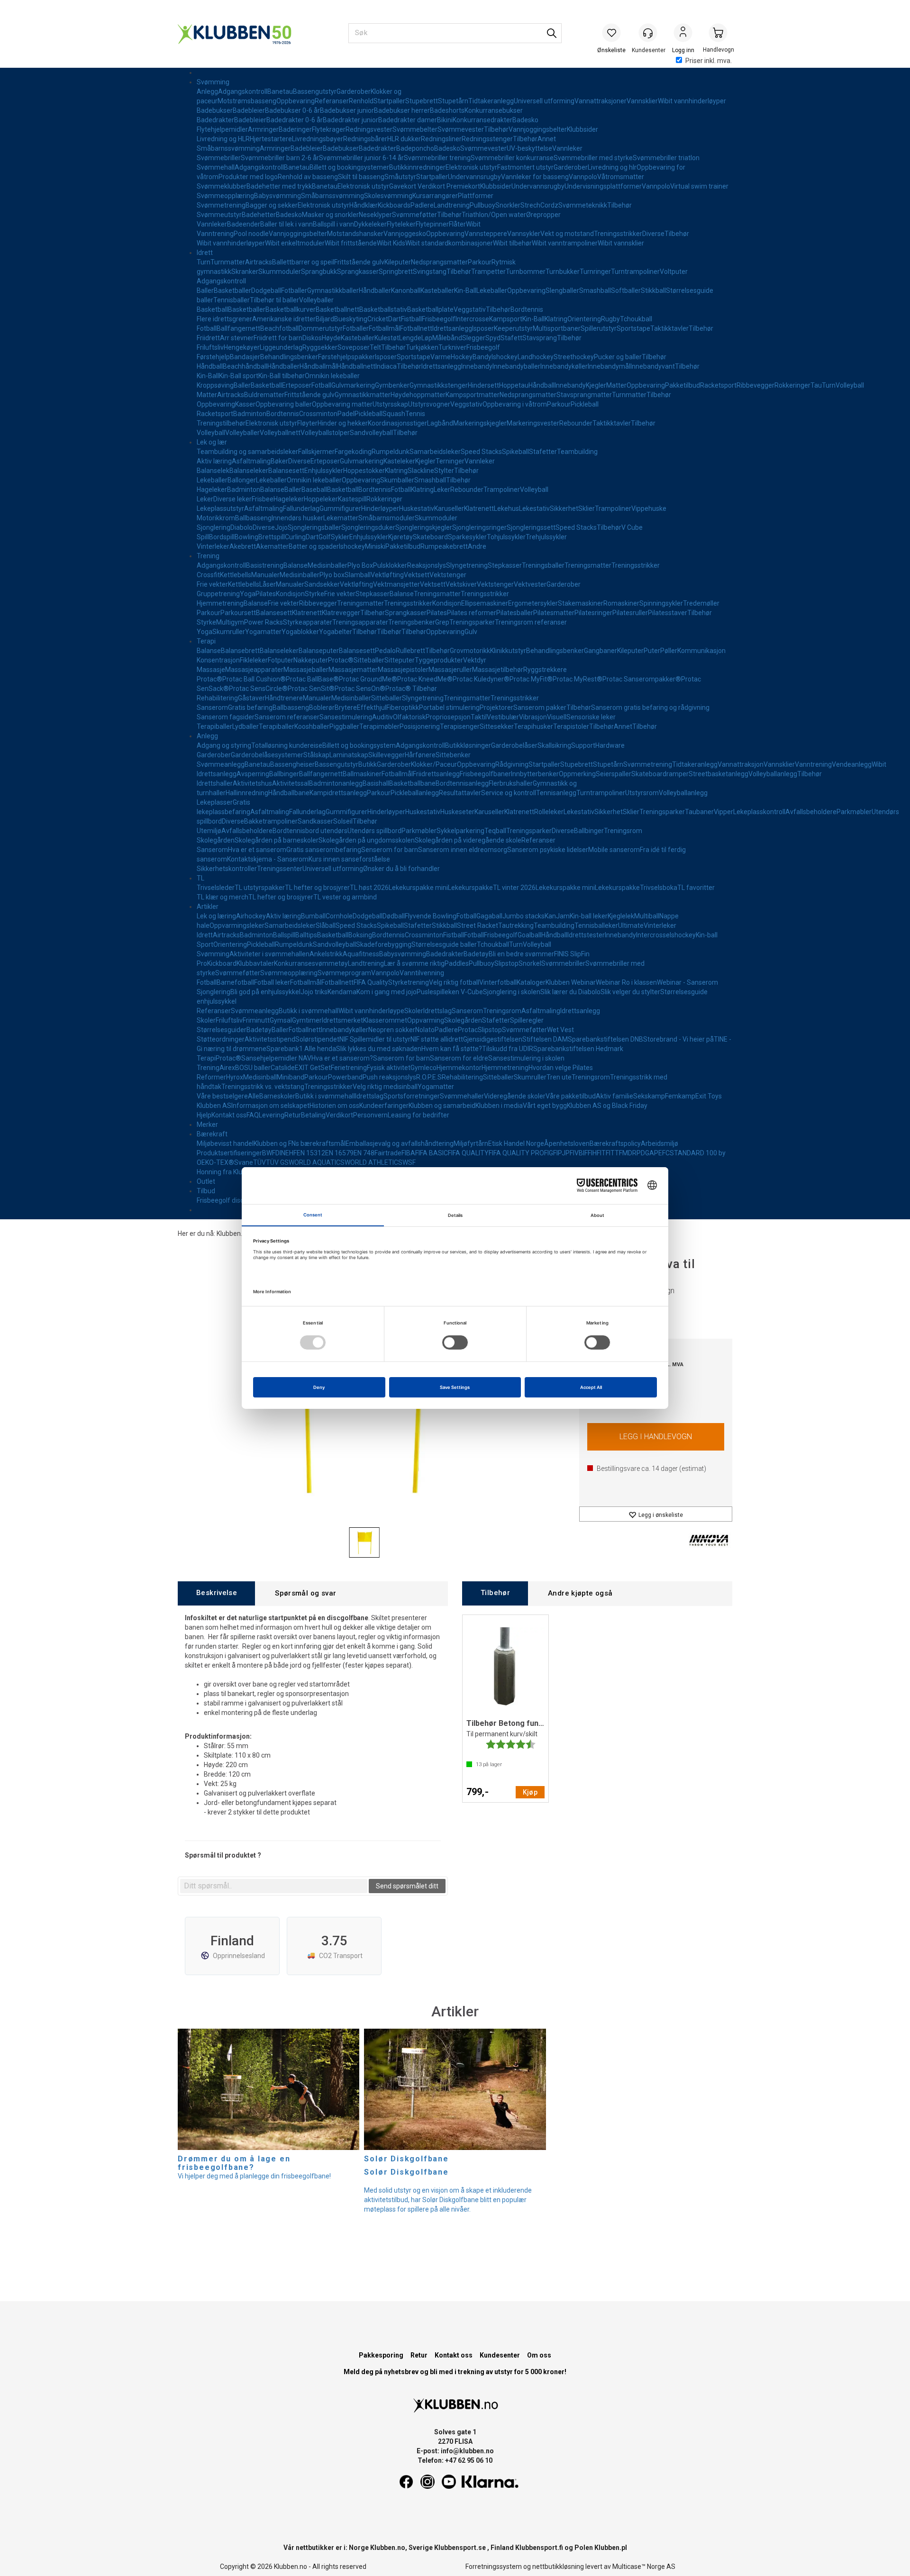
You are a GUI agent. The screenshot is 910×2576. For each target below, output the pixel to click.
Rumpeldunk (391, 452)
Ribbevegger (755, 385)
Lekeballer (492, 290)
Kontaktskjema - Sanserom (268, 859)
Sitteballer (369, 660)
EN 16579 (339, 1153)
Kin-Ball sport (239, 376)
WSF (409, 1162)
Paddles (457, 963)
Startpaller (389, 101)
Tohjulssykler (506, 537)
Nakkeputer (311, 660)
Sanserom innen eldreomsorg (463, 850)
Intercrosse (472, 319)
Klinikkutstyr (508, 651)
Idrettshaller (215, 783)
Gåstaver (251, 698)
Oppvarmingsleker (237, 925)
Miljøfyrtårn (471, 1143)
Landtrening (452, 205)
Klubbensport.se (460, 2548)
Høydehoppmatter (418, 395)
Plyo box (332, 575)
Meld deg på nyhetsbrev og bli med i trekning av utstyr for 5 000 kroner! (455, 2372)
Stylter (444, 471)
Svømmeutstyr (219, 215)
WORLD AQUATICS (317, 1162)
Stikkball (653, 290)
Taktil (479, 717)
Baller (205, 290)
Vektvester (530, 584)
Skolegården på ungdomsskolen (367, 840)
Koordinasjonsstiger (397, 423)
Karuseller (449, 508)
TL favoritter (696, 888)
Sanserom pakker (540, 707)
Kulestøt (387, 338)
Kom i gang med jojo (387, 992)
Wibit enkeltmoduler (295, 243)
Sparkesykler (467, 537)
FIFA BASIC (432, 1153)
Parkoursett (238, 613)
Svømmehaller (462, 1096)
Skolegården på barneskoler (277, 840)
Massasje (211, 670)
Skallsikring (554, 745)
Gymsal (281, 1020)
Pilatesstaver (668, 613)
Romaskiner (621, 603)
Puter (652, 651)
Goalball (529, 935)
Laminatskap (349, 755)
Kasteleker (399, 461)
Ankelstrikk (326, 954)
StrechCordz (539, 205)
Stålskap (316, 755)
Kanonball (406, 290)
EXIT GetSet (313, 1068)
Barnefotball (235, 982)
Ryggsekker (320, 347)
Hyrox (235, 1077)
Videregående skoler (515, 1096)
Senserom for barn (390, 850)
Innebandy (477, 366)
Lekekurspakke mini (418, 888)
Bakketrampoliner (271, 821)
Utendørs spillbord (374, 831)
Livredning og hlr (612, 167)
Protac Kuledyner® (481, 679)
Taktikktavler (669, 328)
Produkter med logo (248, 177)
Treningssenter (280, 869)
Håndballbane (289, 793)
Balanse (272, 490)
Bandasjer (245, 357)
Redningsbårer (365, 139)
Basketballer (232, 290)
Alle (254, 1096)
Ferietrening (349, 1068)
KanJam (557, 916)
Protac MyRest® (578, 679)
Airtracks (259, 262)
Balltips (306, 935)
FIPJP (561, 1153)
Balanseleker (249, 471)
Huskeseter (457, 812)
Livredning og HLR (223, 139)
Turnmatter (228, 262)
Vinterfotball (498, 982)
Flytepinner (432, 224)
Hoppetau (514, 385)
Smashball (595, 290)
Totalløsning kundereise (287, 745)
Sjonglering (214, 527)
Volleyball (850, 385)
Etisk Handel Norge (516, 1143)
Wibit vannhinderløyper (692, 101)
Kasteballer (437, 290)
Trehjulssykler (546, 537)
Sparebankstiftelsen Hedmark (578, 1049)
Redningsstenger (487, 139)
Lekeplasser (215, 802)
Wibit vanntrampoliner (565, 243)
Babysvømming (278, 196)
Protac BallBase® (312, 679)
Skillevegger (387, 755)
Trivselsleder (216, 888)
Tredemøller (701, 603)
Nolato (425, 1030)
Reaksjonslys (427, 565)
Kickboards (394, 205)
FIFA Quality (371, 982)
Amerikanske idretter (284, 319)
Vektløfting (387, 575)
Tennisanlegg (556, 793)
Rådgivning (512, 764)
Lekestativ (534, 508)
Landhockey (536, 357)
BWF (269, 1153)
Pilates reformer (472, 613)
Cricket (378, 319)
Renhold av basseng (308, 177)
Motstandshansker (355, 234)
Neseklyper (375, 215)
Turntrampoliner (635, 272)
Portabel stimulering (449, 707)
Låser (268, 584)
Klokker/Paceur (434, 764)
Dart (395, 319)
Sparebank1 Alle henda (301, 1049)
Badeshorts (447, 110)
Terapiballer (214, 726)
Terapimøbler (379, 726)
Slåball (326, 925)
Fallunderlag (301, 508)
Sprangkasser (358, 272)
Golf (325, 537)
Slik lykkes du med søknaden (379, 1049)
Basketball (212, 309)
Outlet (206, 1181)
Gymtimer (307, 1020)
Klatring (556, 319)
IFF (587, 1153)
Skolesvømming (388, 196)
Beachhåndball (245, 366)
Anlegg (207, 91)
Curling (295, 537)
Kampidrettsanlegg (338, 793)
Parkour (480, 262)
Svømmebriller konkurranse (512, 158)
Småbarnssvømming (228, 148)
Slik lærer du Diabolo (570, 992)
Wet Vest (560, 1030)
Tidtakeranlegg (491, 101)
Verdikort (339, 1115)
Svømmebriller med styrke (593, 158)
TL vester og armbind (345, 897)
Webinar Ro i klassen (626, 982)
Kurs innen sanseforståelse (349, 859)
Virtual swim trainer (699, 186)
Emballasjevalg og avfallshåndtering (400, 1143)
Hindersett (483, 385)
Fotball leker (272, 982)
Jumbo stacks (523, 916)
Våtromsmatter (621, 177)
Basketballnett (337, 309)
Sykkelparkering (460, 831)
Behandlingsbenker (289, 357)
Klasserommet (385, 1020)
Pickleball (585, 404)
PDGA (645, 1153)
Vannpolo (583, 177)
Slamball (358, 575)
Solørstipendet (317, 1039)
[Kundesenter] (648, 33)
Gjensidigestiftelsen (493, 1039)
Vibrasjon (533, 717)
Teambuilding (577, 452)
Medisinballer (328, 565)
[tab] (216, 1593)
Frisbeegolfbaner (485, 774)
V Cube (632, 527)
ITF (605, 1153)
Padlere (422, 205)
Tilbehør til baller (274, 300)
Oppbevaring (296, 101)
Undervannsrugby (474, 177)
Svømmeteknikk (583, 205)
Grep (442, 622)
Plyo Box (360, 565)
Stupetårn (453, 101)
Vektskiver (461, 584)
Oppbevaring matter (342, 404)
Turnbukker (563, 272)
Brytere (346, 707)
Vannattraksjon (741, 764)
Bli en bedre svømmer (521, 954)
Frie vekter (212, 584)
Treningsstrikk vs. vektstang (263, 1087)
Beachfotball (279, 328)
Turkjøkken (422, 347)
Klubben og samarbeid (442, 1106)
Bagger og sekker (272, 205)
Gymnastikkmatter (363, 395)
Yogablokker (300, 632)
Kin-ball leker (589, 916)
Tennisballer (232, 300)
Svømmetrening (221, 205)
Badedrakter (215, 120)
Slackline (421, 471)
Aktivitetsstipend (270, 1039)
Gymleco (423, 1068)
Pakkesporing (381, 2355)
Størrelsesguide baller (444, 944)
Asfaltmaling (251, 461)
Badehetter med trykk (279, 186)
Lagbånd (440, 423)
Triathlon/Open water (494, 215)
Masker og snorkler (330, 215)
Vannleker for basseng (535, 177)
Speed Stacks (481, 452)
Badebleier (249, 110)
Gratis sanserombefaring (324, 850)
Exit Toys (709, 1096)
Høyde (331, 338)
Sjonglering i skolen (512, 992)
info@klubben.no (467, 2451)
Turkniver (452, 347)
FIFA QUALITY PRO (516, 1153)
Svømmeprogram (344, 973)
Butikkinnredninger (417, 167)
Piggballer (344, 726)
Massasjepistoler (403, 670)
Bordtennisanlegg (462, 783)
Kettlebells (236, 575)
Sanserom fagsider (226, 717)
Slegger (474, 338)
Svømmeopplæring (225, 196)
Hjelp (204, 1115)
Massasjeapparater (254, 670)
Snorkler (508, 205)
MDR (629, 1153)
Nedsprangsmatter (439, 262)
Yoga (248, 594)
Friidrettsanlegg (436, 774)
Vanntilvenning (422, 973)
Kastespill (352, 499)
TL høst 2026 (369, 888)
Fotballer (294, 290)
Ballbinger (284, 774)
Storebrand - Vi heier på (678, 1039)
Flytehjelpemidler (222, 129)
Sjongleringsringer (479, 527)
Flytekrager (329, 129)
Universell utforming (544, 101)
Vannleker (567, 148)
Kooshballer (312, 726)
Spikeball (515, 452)
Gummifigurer (340, 508)
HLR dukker (404, 139)
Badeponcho (415, 148)
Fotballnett (416, 328)
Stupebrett (422, 101)
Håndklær (364, 205)
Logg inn (683, 34)
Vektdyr (475, 660)
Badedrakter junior (350, 120)
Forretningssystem (494, 2567)
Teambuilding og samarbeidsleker (247, 452)
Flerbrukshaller (511, 783)
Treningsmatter (588, 565)
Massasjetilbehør (498, 670)
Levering (272, 1115)
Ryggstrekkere (545, 670)
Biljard (325, 319)
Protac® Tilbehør (411, 689)
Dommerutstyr (321, 328)
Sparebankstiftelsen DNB (605, 1039)
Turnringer (595, 272)
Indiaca (386, 366)
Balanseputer (319, 651)
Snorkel (530, 963)
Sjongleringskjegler (424, 527)
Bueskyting (351, 319)
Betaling (313, 1115)
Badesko (525, 120)
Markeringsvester (533, 423)
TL (200, 878)
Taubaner (699, 812)
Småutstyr (400, 177)
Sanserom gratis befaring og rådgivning (650, 707)
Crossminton (318, 414)
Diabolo (241, 527)
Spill (203, 537)
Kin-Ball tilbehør (282, 376)
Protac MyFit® (531, 679)
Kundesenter (500, 2355)
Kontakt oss (229, 1115)
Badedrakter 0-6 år (295, 120)
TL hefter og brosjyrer (317, 888)
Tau (816, 385)
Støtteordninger (221, 1039)
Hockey (462, 357)
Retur (293, 1115)
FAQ (253, 1115)
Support (583, 745)
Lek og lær (212, 442)
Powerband (345, 1077)
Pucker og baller (618, 357)
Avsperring (253, 774)
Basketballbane (412, 783)
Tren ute (559, 1077)
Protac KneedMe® (425, 679)
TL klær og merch (223, 897)
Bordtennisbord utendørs (310, 831)
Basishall (376, 783)
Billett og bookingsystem (359, 745)
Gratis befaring (250, 707)
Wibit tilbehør (512, 243)
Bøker (279, 461)
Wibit (473, 224)
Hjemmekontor (459, 1068)
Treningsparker (472, 622)
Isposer (483, 328)
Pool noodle (251, 234)
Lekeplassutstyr (220, 508)
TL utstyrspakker (260, 888)
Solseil (343, 821)
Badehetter (259, 215)
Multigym (230, 622)
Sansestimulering (346, 717)
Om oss (539, 2355)
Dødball (394, 916)
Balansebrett (240, 651)
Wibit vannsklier (621, 243)
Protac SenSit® (311, 689)
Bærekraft (212, 1134)
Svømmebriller (219, 158)
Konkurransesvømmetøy (311, 963)
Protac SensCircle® (258, 689)
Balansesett (286, 471)
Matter (616, 385)
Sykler (340, 537)
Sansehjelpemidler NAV (276, 1058)
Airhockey (251, 916)
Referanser (332, 101)
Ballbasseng (253, 518)
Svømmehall (216, 167)
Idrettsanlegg (452, 328)
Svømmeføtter (414, 215)
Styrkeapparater (308, 622)
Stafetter (543, 452)
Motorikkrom (216, 518)
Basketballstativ (383, 309)
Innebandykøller (564, 366)
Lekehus (506, 508)
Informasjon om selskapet (270, 1106)
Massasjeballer (306, 670)
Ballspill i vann (333, 224)
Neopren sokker (392, 1030)
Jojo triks (314, 992)
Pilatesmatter (554, 613)
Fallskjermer (316, 452)
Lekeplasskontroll (759, 812)
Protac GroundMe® (368, 679)
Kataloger (531, 982)
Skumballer (397, 480)
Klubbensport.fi (539, 2548)
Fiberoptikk (403, 707)
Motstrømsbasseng (247, 101)
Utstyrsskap (390, 404)
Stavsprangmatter (584, 395)
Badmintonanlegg (336, 783)
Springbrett (396, 272)
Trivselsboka (659, 888)
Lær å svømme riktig (414, 963)
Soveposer (354, 347)
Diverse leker (232, 499)
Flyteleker (401, 224)
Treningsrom (623, 831)
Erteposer (297, 385)
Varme (441, 357)
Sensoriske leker (591, 717)
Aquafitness (361, 954)
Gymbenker (392, 385)
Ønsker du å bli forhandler (401, 869)
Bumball (313, 916)
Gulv (471, 632)
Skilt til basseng (361, 177)
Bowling (246, 537)
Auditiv (382, 717)
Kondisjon (290, 594)
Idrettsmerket (342, 1020)
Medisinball (260, 1077)
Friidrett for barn (278, 338)
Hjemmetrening (220, 603)
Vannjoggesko (405, 234)
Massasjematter (353, 670)
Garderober (354, 91)
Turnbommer (526, 272)
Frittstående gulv (359, 262)
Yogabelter (336, 632)
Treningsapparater (360, 622)
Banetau (280, 91)
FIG (549, 1153)
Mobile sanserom (614, 850)
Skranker (245, 272)
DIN (280, 1153)
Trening (208, 556)
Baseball (314, 490)
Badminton (250, 414)
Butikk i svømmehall (309, 1011)
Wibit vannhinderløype (371, 1011)
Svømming (213, 82)
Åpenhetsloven (567, 1143)
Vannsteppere (486, 234)
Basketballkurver (291, 309)
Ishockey (505, 357)
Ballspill (284, 935)
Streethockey (574, 357)
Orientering (584, 319)
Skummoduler (280, 272)
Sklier (587, 508)
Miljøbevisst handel (225, 1143)
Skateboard (430, 537)
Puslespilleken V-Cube (450, 992)
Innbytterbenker (535, 774)
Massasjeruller (450, 670)
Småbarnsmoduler (387, 518)
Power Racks (264, 622)
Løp (427, 338)
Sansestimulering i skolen (526, 1058)
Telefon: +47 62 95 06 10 (455, 2460)
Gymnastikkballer (333, 290)
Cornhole (339, 916)
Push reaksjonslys (389, 1077)
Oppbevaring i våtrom (515, 404)
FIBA (408, 1153)
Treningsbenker (412, 622)
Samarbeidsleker (435, 452)
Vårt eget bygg (545, 1106)
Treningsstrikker (618, 234)
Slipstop (506, 963)
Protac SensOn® (360, 689)
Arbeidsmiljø (660, 1143)
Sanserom (212, 707)
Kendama (342, 992)
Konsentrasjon (218, 660)
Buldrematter (264, 395)
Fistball (411, 319)
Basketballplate (430, 309)
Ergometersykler (533, 603)
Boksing (360, 935)
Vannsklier (642, 101)
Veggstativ (470, 309)
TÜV (259, 1162)
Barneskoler (277, 1096)
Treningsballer (543, 565)
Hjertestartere (271, 139)
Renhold (361, 101)
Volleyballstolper (325, 433)
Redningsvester (369, 129)
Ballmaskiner (362, 774)
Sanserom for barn (401, 1058)
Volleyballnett (280, 433)
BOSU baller (253, 1068)
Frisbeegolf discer (223, 1200)
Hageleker (212, 490)
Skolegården (216, 840)
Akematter (272, 546)
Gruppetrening (218, 594)
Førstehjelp (213, 357)
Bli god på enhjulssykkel (265, 992)
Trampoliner (502, 490)
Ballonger (242, 480)
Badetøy (476, 954)
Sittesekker (497, 726)
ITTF (616, 1153)
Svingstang (430, 272)
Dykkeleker (370, 224)
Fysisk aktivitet (389, 1068)
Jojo (281, 527)
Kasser (245, 404)
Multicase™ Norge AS (644, 2567)
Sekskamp (649, 1096)
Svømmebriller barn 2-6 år (280, 158)
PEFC (662, 1153)
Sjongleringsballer (314, 527)
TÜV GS (277, 1162)
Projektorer (496, 707)
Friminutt (256, 1020)
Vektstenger (448, 575)
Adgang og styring (224, 745)
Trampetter (488, 272)
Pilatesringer (593, 613)
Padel (346, 414)
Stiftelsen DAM (545, 1039)
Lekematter (341, 518)
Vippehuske (649, 508)
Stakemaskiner (581, 603)
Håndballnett (356, 366)
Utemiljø (209, 831)
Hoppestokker (364, 471)
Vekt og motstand (567, 234)
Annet (547, 139)
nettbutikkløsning (558, 2567)
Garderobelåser (514, 745)
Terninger (450, 461)
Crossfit (208, 575)
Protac (468, 1030)
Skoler (414, 1011)
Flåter (457, 224)
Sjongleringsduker (368, 527)
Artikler (208, 907)
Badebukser (215, 110)
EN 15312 (311, 1153)
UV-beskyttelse (529, 148)
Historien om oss (334, 1106)
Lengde (410, 338)
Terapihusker (533, 726)
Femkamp (680, 1096)
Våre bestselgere (222, 1096)
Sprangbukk (319, 272)
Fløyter (307, 423)
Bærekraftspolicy (615, 1143)
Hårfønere (420, 755)
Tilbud (206, 1191)
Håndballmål (318, 366)
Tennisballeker (596, 925)
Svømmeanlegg (221, 764)
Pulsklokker (390, 565)
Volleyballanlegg (773, 774)
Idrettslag (437, 1011)
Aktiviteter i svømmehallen (269, 954)
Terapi (206, 641)
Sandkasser (315, 821)
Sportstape (633, 328)
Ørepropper (543, 215)
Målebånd (447, 338)
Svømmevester (461, 129)
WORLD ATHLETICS (373, 1162)
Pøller (669, 651)
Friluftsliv (210, 347)
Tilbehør (496, 129)
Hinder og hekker (343, 423)
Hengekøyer (242, 347)
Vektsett (417, 575)
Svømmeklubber (222, 186)
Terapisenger (460, 726)
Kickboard (222, 963)
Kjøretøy (400, 537)
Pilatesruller (630, 613)
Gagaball (489, 916)
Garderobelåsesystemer (267, 755)
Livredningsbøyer (318, 139)
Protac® (341, 660)
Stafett (511, 338)
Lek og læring (216, 916)
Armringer (263, 129)
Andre (477, 546)
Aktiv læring (214, 461)
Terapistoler (571, 726)
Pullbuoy (482, 205)
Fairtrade (388, 1153)
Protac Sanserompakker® (642, 679)
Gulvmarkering (353, 385)
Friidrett (208, 338)
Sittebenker (453, 755)
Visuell (557, 717)
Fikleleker (254, 660)
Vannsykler (524, 234)
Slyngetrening (467, 565)
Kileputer (398, 262)
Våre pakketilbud (571, 1096)
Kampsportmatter (473, 395)
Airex (227, 1068)
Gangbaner (601, 651)
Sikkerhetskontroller (227, 869)
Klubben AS (214, 1106)
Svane (244, 1162)
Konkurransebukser (494, 110)
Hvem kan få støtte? (452, 1049)
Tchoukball (636, 319)
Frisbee (263, 499)
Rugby (610, 319)
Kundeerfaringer (384, 1106)
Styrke (314, 594)
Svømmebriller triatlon (666, 158)
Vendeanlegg (852, 764)
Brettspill (272, 537)
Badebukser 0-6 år (292, 110)
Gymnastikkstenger (439, 385)
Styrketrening (409, 982)
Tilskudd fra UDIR (508, 1049)
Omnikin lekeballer (332, 376)
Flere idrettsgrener (224, 319)
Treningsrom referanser (531, 622)
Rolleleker (549, 812)
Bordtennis (527, 309)
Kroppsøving (215, 385)
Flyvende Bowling (431, 916)
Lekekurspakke (470, 888)
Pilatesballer (515, 613)
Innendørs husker (297, 518)
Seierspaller (614, 774)
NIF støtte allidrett (437, 1039)
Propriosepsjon (448, 717)
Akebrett (243, 546)
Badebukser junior (347, 110)
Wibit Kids (391, 243)
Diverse (653, 234)
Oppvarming (426, 1020)
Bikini (445, 120)
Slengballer (562, 290)
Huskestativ (417, 508)
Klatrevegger (341, 613)
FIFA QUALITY (468, 1153)
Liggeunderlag (281, 347)
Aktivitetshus (252, 783)
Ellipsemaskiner (485, 603)
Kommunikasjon (701, 651)
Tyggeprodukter (439, 660)
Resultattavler (460, 793)
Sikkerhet (564, 508)
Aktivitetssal (291, 783)
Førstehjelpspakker (346, 357)
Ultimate (631, 925)
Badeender (244, 224)
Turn (204, 262)
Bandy (482, 357)
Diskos (312, 338)
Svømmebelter (415, 129)
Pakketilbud (682, 385)
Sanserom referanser (287, 717)
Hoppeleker (321, 499)
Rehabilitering (217, 698)
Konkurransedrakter (482, 120)
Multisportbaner (557, 328)
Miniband (291, 1077)
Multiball (647, 916)
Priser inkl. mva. (709, 61)
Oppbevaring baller (284, 404)
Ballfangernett (238, 328)
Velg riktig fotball (454, 982)
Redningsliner (441, 139)
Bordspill (222, 537)
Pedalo (385, 651)
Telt (375, 347)
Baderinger (295, 129)
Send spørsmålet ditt (407, 1886)
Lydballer (246, 726)
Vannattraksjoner (601, 101)
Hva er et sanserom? (342, 1058)
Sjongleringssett (531, 527)
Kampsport (506, 319)
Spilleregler (527, 1020)
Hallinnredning (247, 793)
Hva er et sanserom (257, 850)
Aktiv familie (614, 1096)
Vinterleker (213, 546)
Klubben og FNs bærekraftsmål (300, 1143)
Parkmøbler (854, 812)
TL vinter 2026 (514, 888)
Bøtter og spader (314, 546)
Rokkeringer (792, 385)
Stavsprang (540, 338)
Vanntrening (215, 234)
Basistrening (265, 565)
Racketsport (718, 385)
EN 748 (364, 1153)
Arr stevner (237, 338)
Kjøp (656, 1437)
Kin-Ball (465, 290)
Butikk (368, 764)
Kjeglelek (621, 916)
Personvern (370, 1115)
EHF (291, 1153)
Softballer (626, 290)
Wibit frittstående (351, 243)
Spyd (493, 338)
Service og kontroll (509, 793)
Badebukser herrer (402, 110)
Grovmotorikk (470, 651)
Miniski (375, 546)
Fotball (207, 328)
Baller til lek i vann (287, 224)
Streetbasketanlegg (719, 774)
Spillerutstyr (599, 328)
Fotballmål (384, 328)
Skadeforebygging (384, 944)
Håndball (210, 366)
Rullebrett (410, 651)
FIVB (576, 1153)
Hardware (610, 745)
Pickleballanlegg (415, 793)
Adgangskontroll (243, 91)
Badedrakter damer (408, 120)
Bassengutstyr (315, 91)
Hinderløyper (380, 508)
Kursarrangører (435, 196)
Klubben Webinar (571, 982)
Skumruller (229, 632)
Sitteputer (400, 660)
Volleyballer (316, 300)
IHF (596, 1153)
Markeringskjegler (480, 423)
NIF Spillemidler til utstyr (375, 1039)
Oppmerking (577, 774)
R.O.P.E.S (429, 1077)
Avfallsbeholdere (811, 812)
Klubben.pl (611, 2548)
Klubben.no (233, 1234)
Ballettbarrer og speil (303, 262)
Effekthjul (372, 707)
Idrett (205, 253)
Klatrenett (479, 508)
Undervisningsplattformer (603, 186)
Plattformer (476, 196)
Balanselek (213, 471)
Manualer (265, 575)
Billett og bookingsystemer (349, 167)
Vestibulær (503, 717)
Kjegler (596, 385)
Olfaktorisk (409, 717)
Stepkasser (505, 565)
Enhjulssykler (324, 471)
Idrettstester (586, 935)
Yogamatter (263, 632)
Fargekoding (353, 452)
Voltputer (674, 272)
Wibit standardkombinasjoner (449, 243)
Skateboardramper (660, 774)
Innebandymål (609, 366)
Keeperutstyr (513, 328)
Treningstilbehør (221, 423)
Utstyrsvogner (429, 404)
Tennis (415, 414)
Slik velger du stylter (630, 992)
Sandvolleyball (371, 433)
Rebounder (576, 423)
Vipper (723, 812)
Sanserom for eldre (459, 1058)
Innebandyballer (516, 366)
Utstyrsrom (642, 793)
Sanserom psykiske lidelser (548, 850)
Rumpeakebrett (444, 546)
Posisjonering (420, 726)
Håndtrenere (284, 698)
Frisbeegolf (439, 319)
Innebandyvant (653, 366)
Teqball (495, 831)
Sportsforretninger (412, 1096)
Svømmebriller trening (437, 158)
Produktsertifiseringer (229, 1153)
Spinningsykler (661, 603)
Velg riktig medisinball (385, 1087)
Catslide (283, 1068)
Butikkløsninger (468, 745)
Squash (394, 414)
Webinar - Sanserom (687, 982)
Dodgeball (266, 290)
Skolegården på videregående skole (468, 840)
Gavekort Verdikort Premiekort (435, 186)
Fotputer (281, 660)
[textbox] (274, 1886)
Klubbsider (582, 129)
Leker (442, 490)
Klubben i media (499, 1106)
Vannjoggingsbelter (538, 129)
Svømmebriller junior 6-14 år (361, 158)
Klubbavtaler (255, 963)
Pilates (266, 594)
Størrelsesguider (222, 1030)
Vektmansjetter (396, 584)
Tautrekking (516, 925)
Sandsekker (322, 584)
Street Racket (478, 925)
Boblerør (322, 707)
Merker (207, 1125)
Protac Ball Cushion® (254, 679)
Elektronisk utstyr (471, 167)
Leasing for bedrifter (419, 1115)
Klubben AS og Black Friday (607, 1106)
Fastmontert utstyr (525, 167)
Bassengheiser (292, 764)
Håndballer (375, 290)
